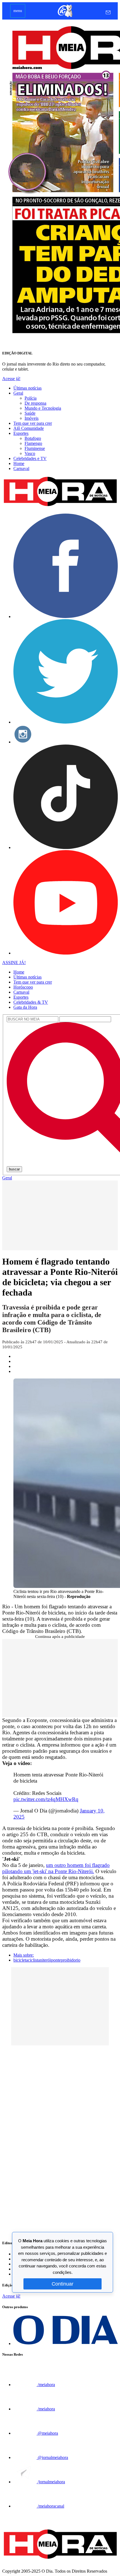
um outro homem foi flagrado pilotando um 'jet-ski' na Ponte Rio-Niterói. (56, 1868)
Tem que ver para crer (33, 423)
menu (18, 11)
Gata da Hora (25, 1007)
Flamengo (33, 443)
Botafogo (33, 438)
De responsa (35, 403)
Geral (18, 393)
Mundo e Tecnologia (43, 408)
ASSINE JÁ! (14, 963)
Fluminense (35, 448)
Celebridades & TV (31, 1002)
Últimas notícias (27, 388)
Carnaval (21, 468)
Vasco (30, 453)
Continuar (63, 2284)
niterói (45, 1960)
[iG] (65, 17)
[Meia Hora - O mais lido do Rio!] (60, 506)
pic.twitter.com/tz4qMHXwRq (46, 1799)
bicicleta (21, 1960)
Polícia (31, 398)
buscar (14, 1169)
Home (19, 463)
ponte (56, 1960)
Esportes (21, 433)
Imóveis (32, 418)
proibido (68, 1960)
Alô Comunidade (29, 428)
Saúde (30, 413)
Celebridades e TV (30, 458)
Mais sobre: (24, 1955)
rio (78, 1960)
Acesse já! (11, 379)
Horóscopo (23, 987)
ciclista (34, 1960)
